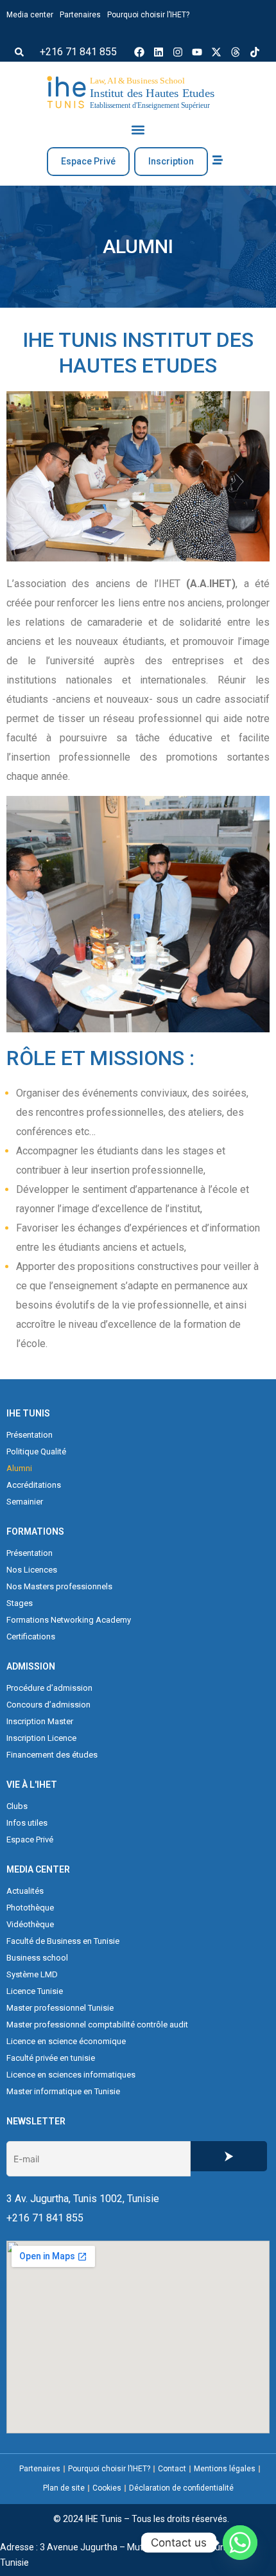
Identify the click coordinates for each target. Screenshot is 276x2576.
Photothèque (30, 1908)
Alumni (19, 1468)
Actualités (25, 1891)
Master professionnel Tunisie (60, 2008)
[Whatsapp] (240, 2543)
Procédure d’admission (49, 1688)
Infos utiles (27, 1823)
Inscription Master (40, 1721)
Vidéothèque (30, 1924)
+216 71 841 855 (78, 52)
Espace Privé (30, 1839)
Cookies (107, 2488)
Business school (37, 1958)
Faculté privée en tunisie (51, 2058)
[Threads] (236, 52)
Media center (30, 15)
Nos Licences (32, 1570)
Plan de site (64, 2488)
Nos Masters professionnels (59, 1586)
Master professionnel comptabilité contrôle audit (97, 2025)
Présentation (30, 1435)
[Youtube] (197, 52)
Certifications (31, 1636)
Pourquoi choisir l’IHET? (148, 15)
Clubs (17, 1806)
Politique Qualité (36, 1451)
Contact (172, 2469)
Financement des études (52, 1755)
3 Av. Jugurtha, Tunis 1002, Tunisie (83, 2199)
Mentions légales (225, 2469)
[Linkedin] (159, 52)
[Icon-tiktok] (255, 52)
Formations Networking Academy (69, 1620)
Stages (20, 1603)
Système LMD (32, 1974)
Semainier (25, 1502)
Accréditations (34, 1485)
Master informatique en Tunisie (63, 2091)
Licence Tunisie (35, 1991)
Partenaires (80, 15)
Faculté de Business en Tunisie (63, 1941)
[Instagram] (178, 52)
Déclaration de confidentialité (181, 2488)
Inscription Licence (41, 1738)
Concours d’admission (48, 1705)
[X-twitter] (216, 52)
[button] (19, 52)
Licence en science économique (66, 2041)
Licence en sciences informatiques (71, 2075)
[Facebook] (139, 52)
